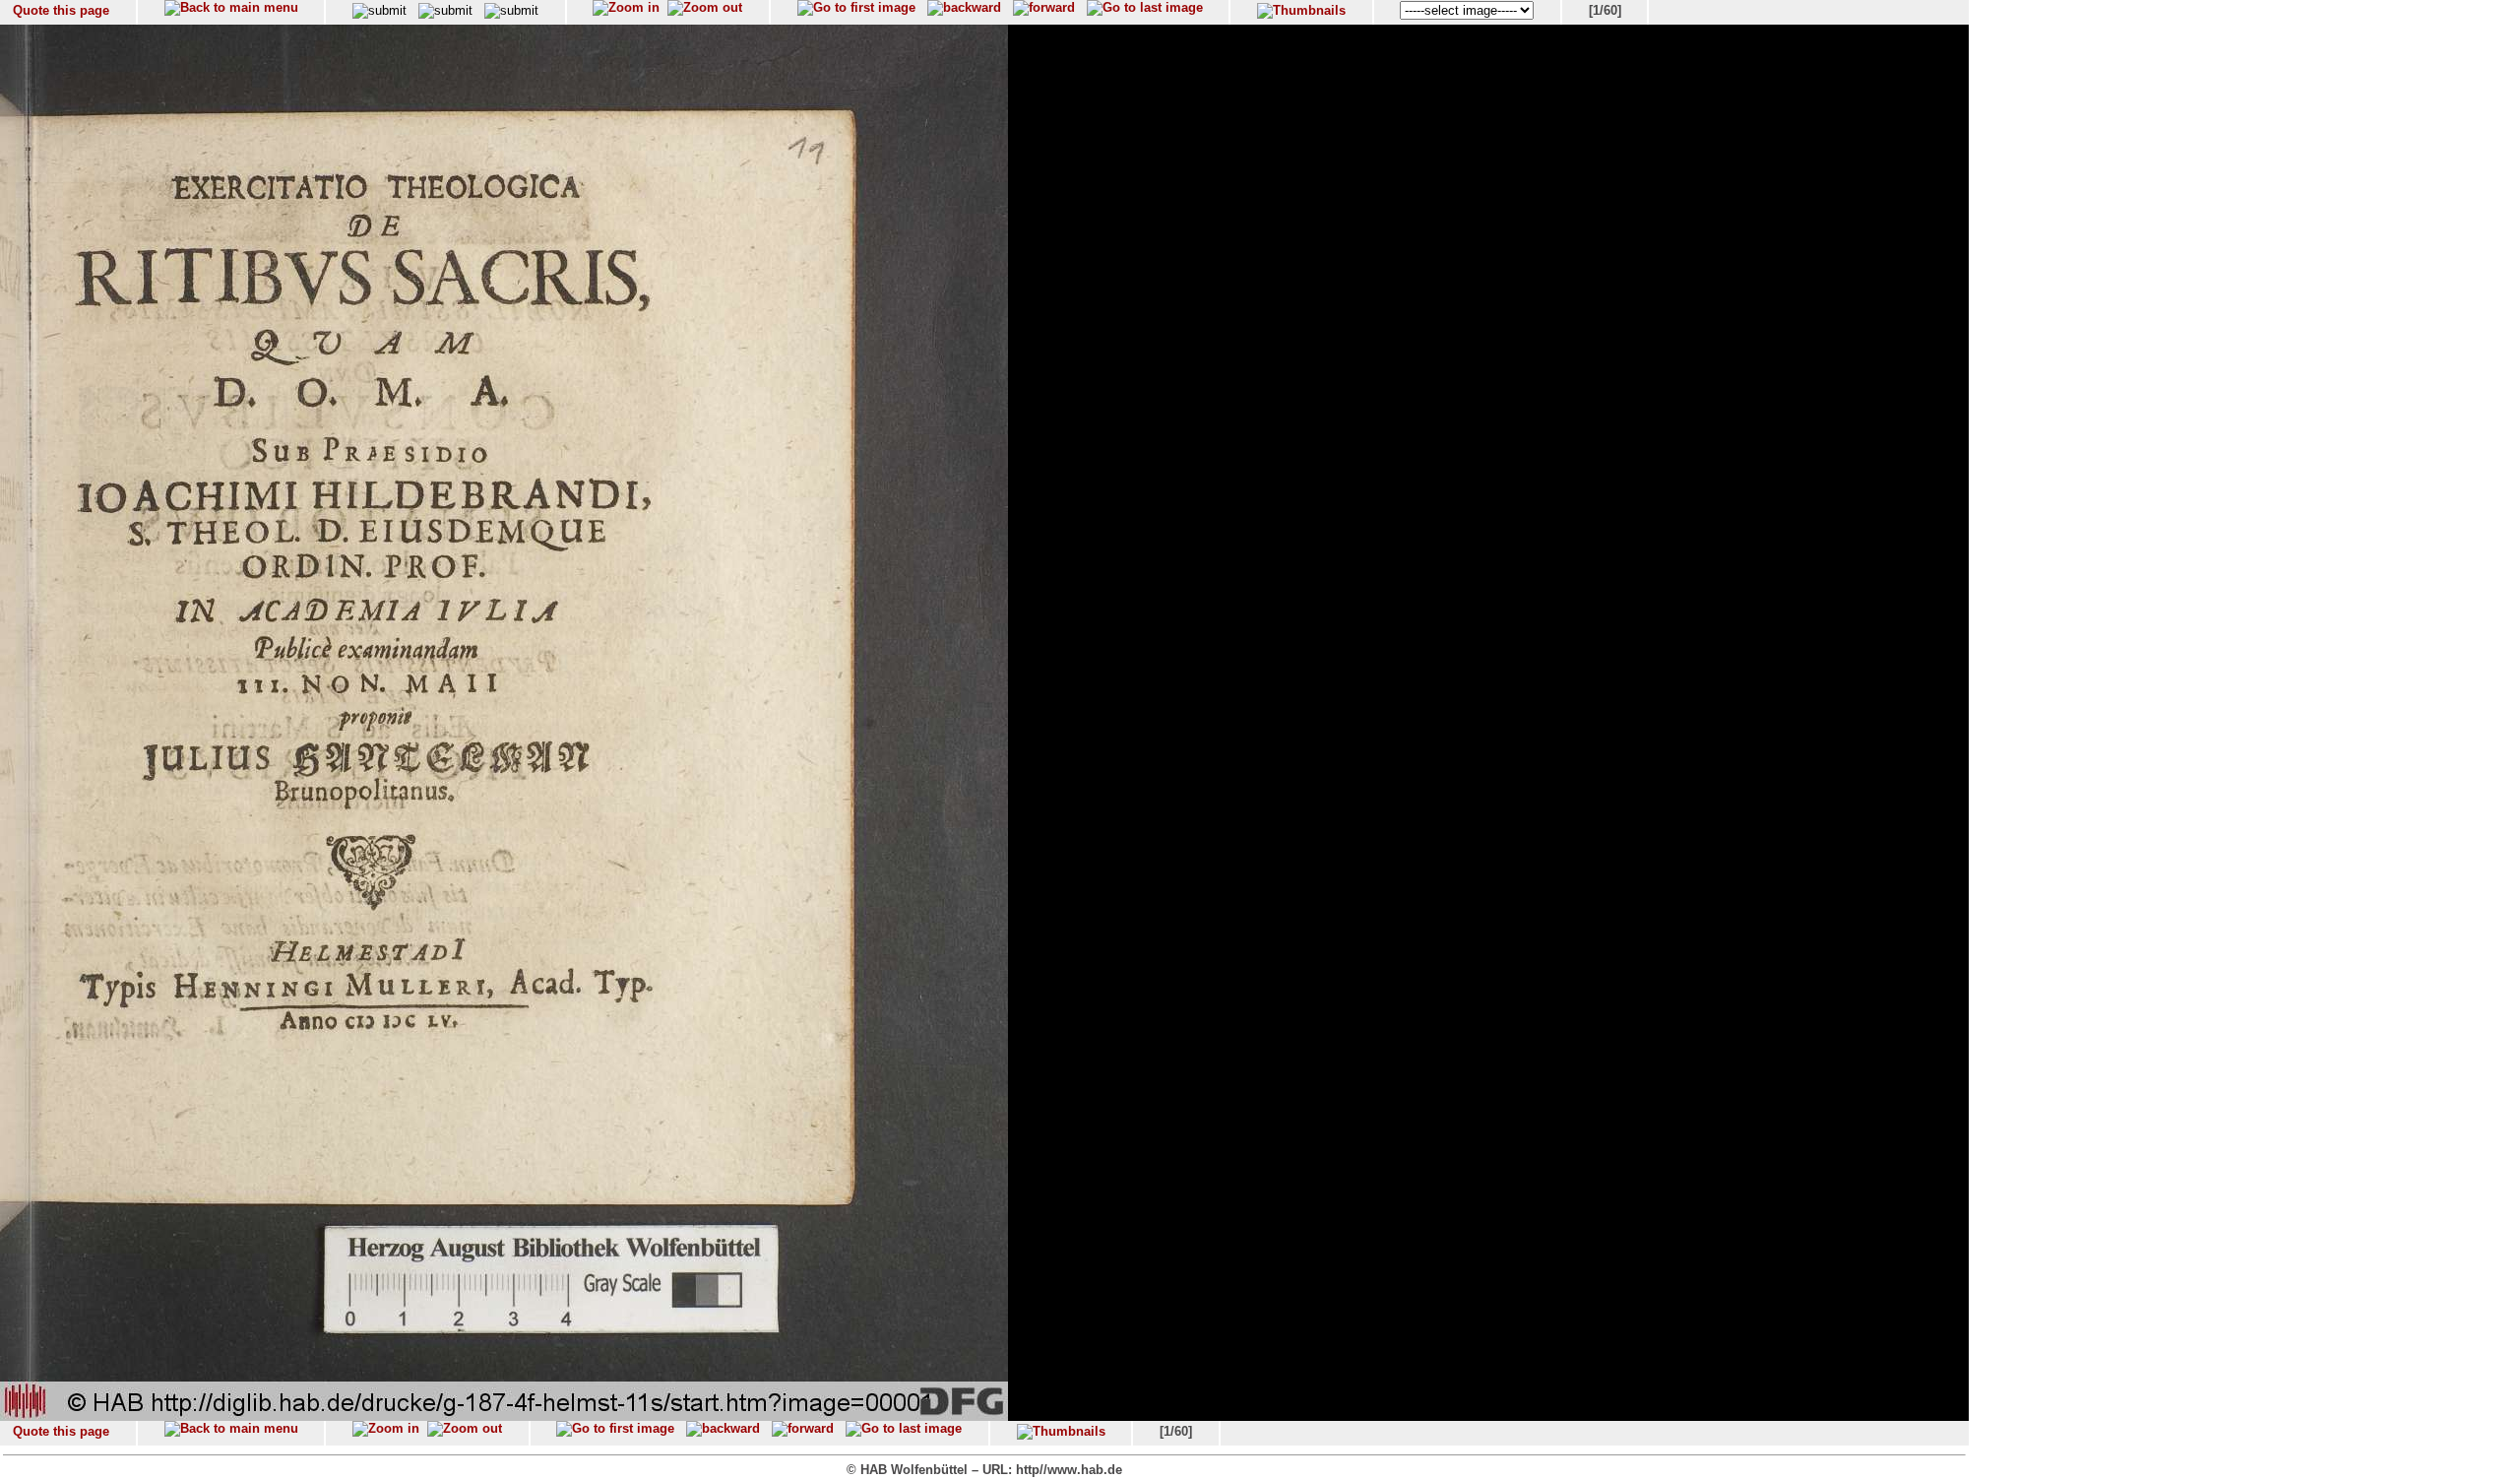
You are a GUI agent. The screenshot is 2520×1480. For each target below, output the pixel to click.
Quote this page (61, 10)
